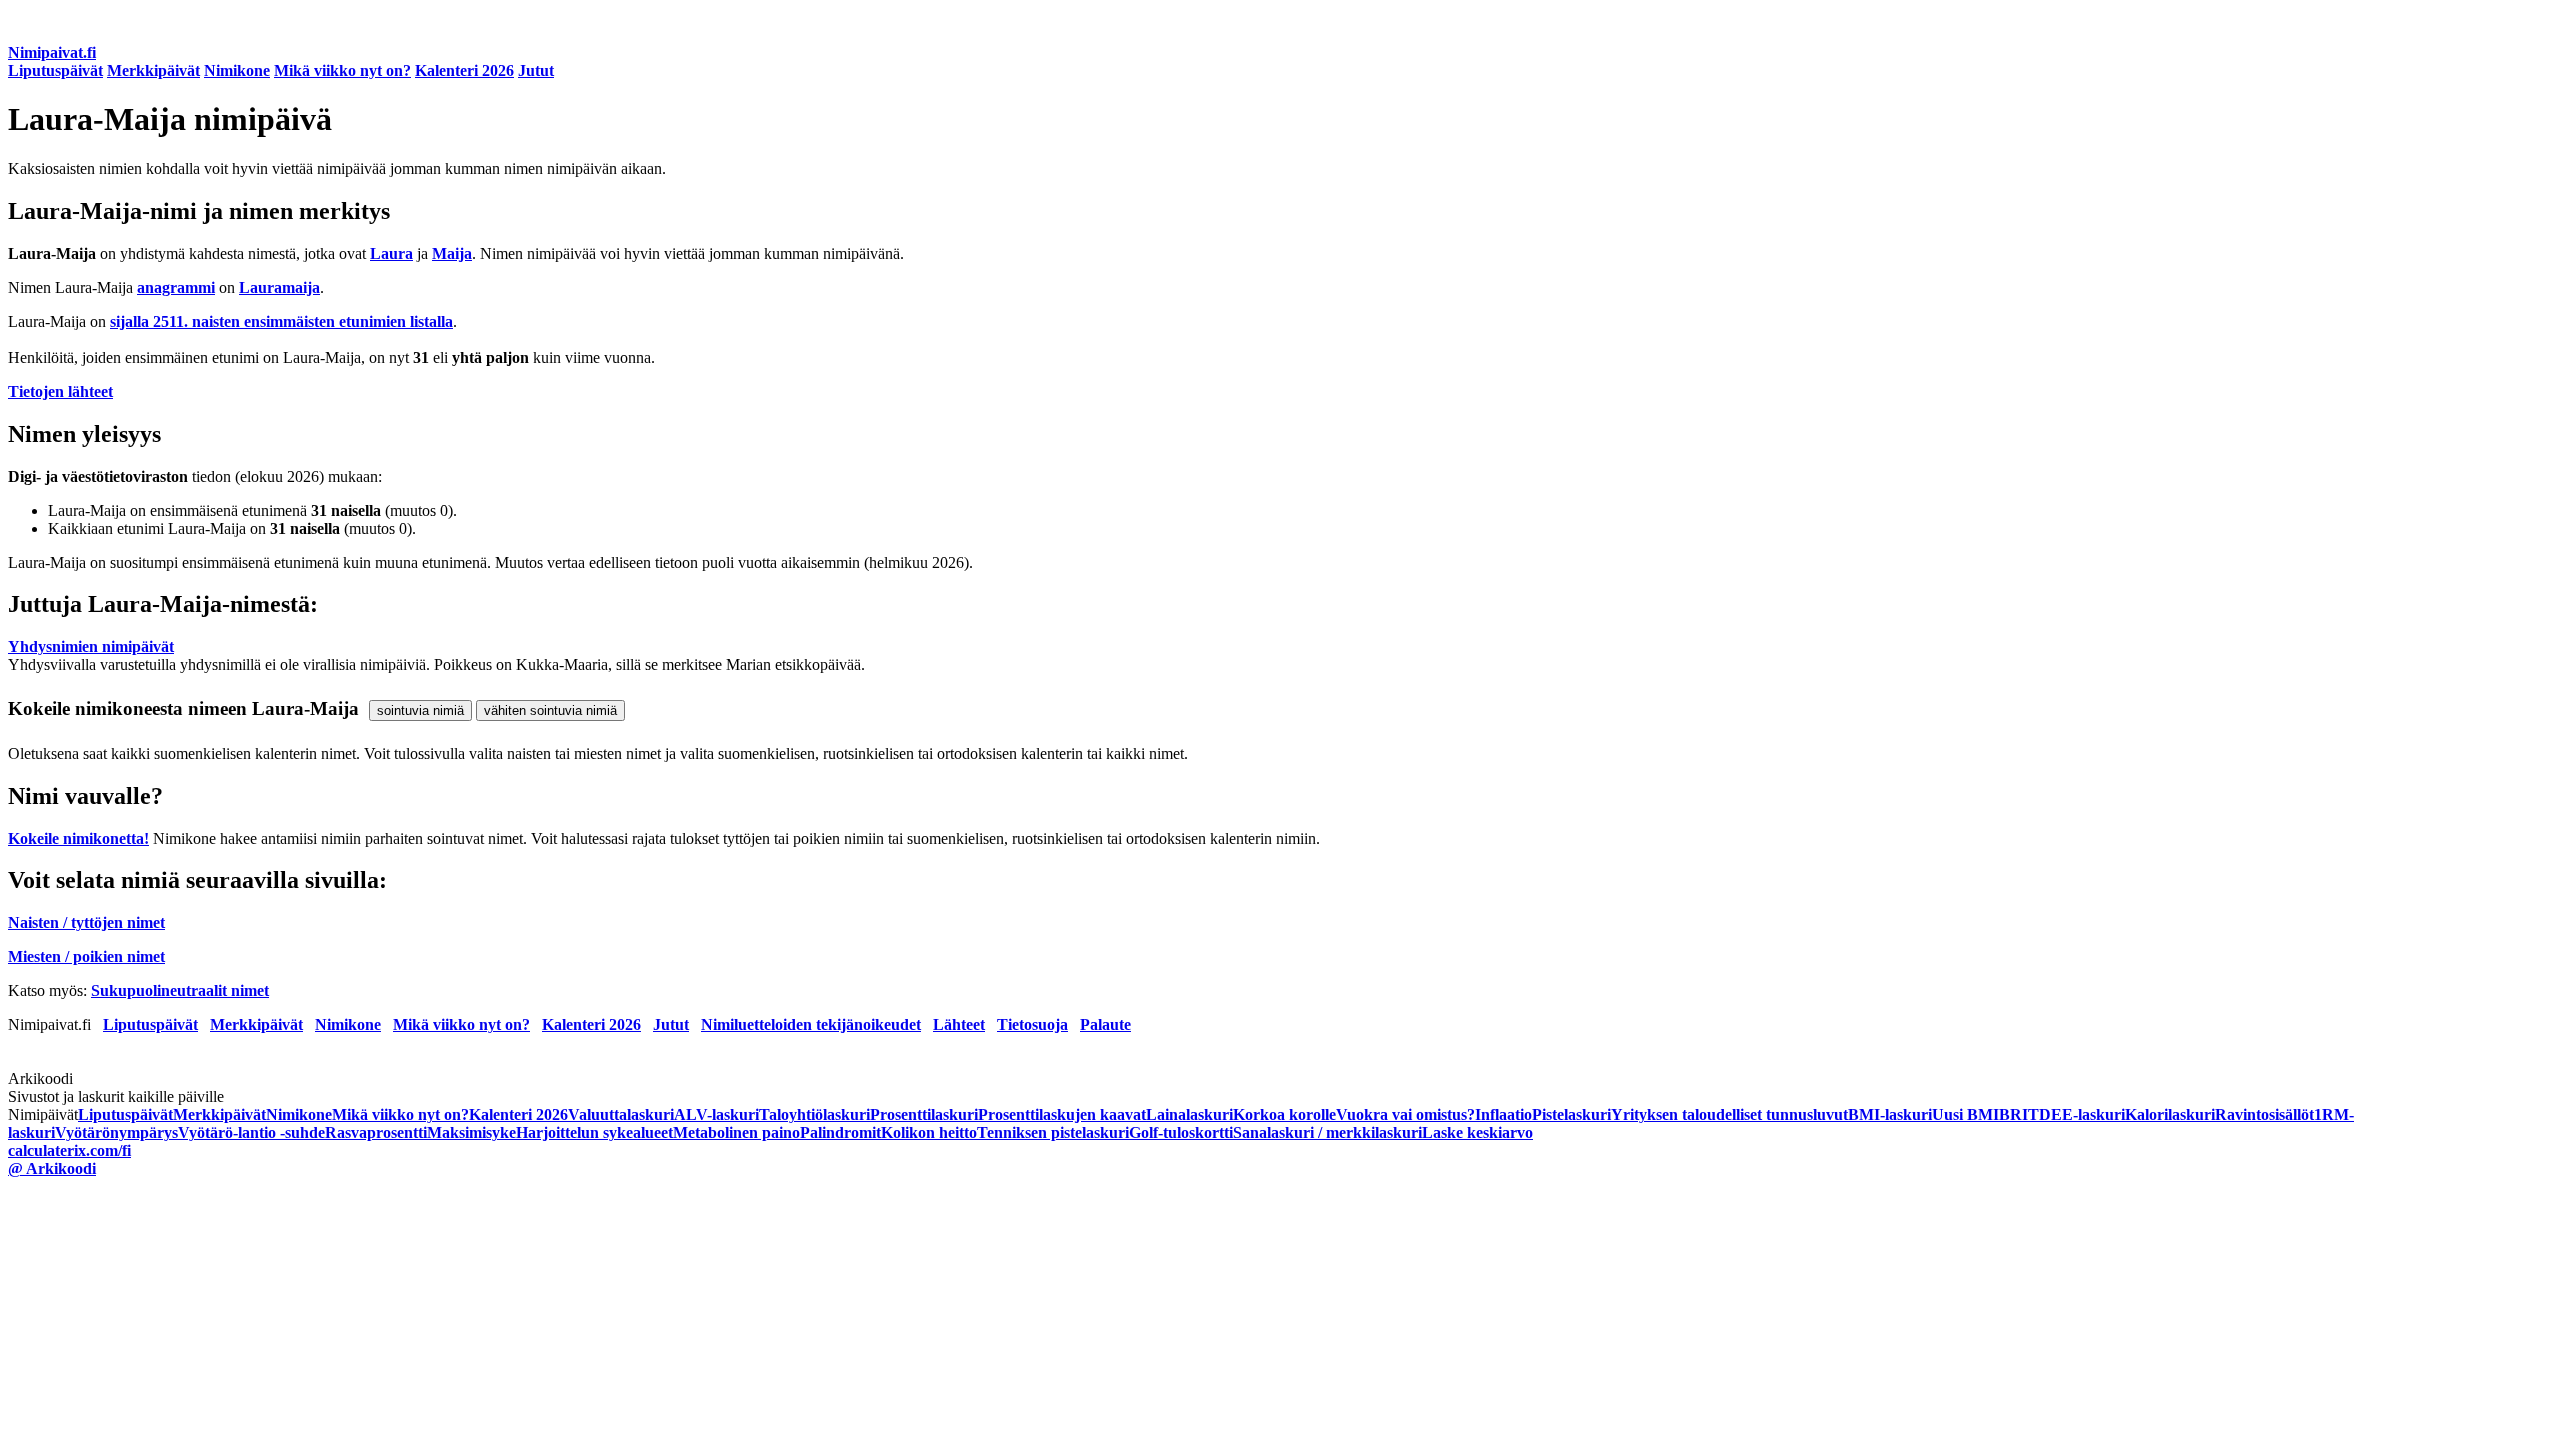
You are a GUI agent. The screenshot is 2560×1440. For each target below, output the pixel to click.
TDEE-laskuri (2076, 1114)
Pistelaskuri (1571, 1114)
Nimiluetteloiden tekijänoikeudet (811, 1024)
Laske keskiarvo (1477, 1132)
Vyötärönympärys (116, 1132)
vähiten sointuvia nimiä (550, 710)
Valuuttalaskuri (621, 1114)
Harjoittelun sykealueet (594, 1132)
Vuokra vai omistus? (1405, 1114)
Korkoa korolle (1284, 1114)
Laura (391, 253)
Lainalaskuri (1189, 1114)
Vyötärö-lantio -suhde (251, 1132)
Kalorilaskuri (2170, 1114)
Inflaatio (1503, 1114)
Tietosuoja (1032, 1024)
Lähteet (959, 1024)
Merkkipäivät (153, 70)
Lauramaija (279, 287)
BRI (2013, 1114)
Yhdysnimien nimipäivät (91, 646)
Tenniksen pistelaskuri (1053, 1132)
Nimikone (237, 70)
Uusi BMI (1965, 1114)
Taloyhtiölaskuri (814, 1114)
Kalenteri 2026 (464, 70)
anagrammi (176, 287)
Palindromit (840, 1132)
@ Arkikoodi (52, 1168)
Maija (452, 253)
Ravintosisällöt (2264, 1114)
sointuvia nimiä (420, 710)
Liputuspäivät (55, 70)
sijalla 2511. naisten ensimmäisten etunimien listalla (281, 321)
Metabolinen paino (736, 1132)
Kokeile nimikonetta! (78, 838)
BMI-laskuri (1890, 1114)
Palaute (1105, 1024)
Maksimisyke (471, 1132)
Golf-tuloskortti (1181, 1132)
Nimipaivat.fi (52, 52)
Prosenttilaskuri (924, 1114)
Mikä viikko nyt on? (342, 70)
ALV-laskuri (716, 1114)
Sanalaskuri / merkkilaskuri (1327, 1132)
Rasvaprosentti (376, 1132)
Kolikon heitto (929, 1132)
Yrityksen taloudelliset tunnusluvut (1729, 1114)
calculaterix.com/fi (69, 1150)
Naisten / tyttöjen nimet (86, 922)
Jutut (536, 70)
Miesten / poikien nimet (86, 956)
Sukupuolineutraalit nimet (180, 990)
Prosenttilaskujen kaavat (1062, 1114)
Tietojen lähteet (60, 391)
